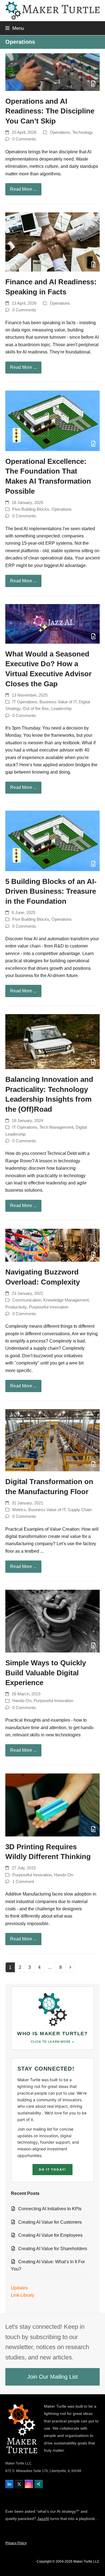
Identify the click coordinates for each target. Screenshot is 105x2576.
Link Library (23, 2295)
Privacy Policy (16, 2543)
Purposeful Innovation (49, 1307)
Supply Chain (80, 1510)
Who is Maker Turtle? (53, 2034)
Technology (83, 132)
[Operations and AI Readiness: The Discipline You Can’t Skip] (53, 72)
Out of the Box (36, 709)
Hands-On (22, 1701)
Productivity (16, 1307)
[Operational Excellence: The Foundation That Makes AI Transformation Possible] (53, 421)
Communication (27, 1300)
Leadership (61, 709)
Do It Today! (53, 2170)
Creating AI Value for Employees (50, 2235)
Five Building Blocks (31, 509)
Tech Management (56, 1127)
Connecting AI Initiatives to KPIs (50, 2209)
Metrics (19, 1510)
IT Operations (25, 702)
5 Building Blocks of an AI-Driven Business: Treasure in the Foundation (51, 891)
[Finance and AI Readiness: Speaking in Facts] (53, 242)
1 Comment (23, 1882)
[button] (15, 28)
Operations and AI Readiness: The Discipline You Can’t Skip (50, 111)
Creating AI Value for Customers (50, 2222)
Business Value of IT (58, 702)
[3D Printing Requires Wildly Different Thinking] (53, 1805)
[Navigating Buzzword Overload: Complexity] (53, 1245)
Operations (60, 132)
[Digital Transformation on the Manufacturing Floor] (53, 1440)
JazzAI (43, 2519)
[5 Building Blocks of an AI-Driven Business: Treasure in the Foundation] (53, 841)
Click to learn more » (52, 2042)
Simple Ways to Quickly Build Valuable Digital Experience (46, 1673)
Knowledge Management (66, 1300)
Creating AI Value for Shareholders (53, 2249)
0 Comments (24, 139)
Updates (19, 2288)
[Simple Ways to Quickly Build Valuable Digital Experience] (53, 1621)
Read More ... (23, 189)
